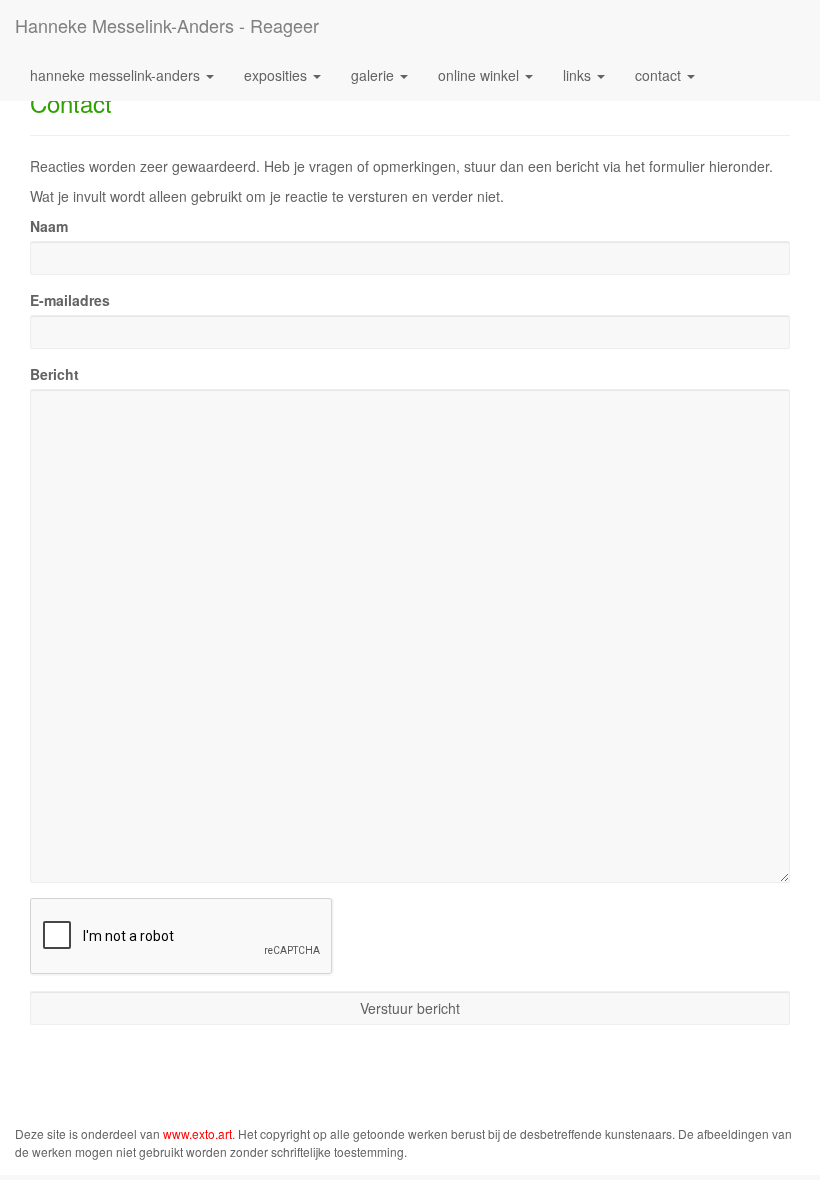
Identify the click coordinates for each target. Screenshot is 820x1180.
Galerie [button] (374, 75)
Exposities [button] (277, 75)
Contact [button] (660, 75)
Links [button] (579, 75)
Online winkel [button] (480, 75)
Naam (49, 226)
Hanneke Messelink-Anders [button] (117, 75)
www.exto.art (197, 1133)
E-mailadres (70, 300)
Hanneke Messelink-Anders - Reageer (167, 25)
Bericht (54, 374)
